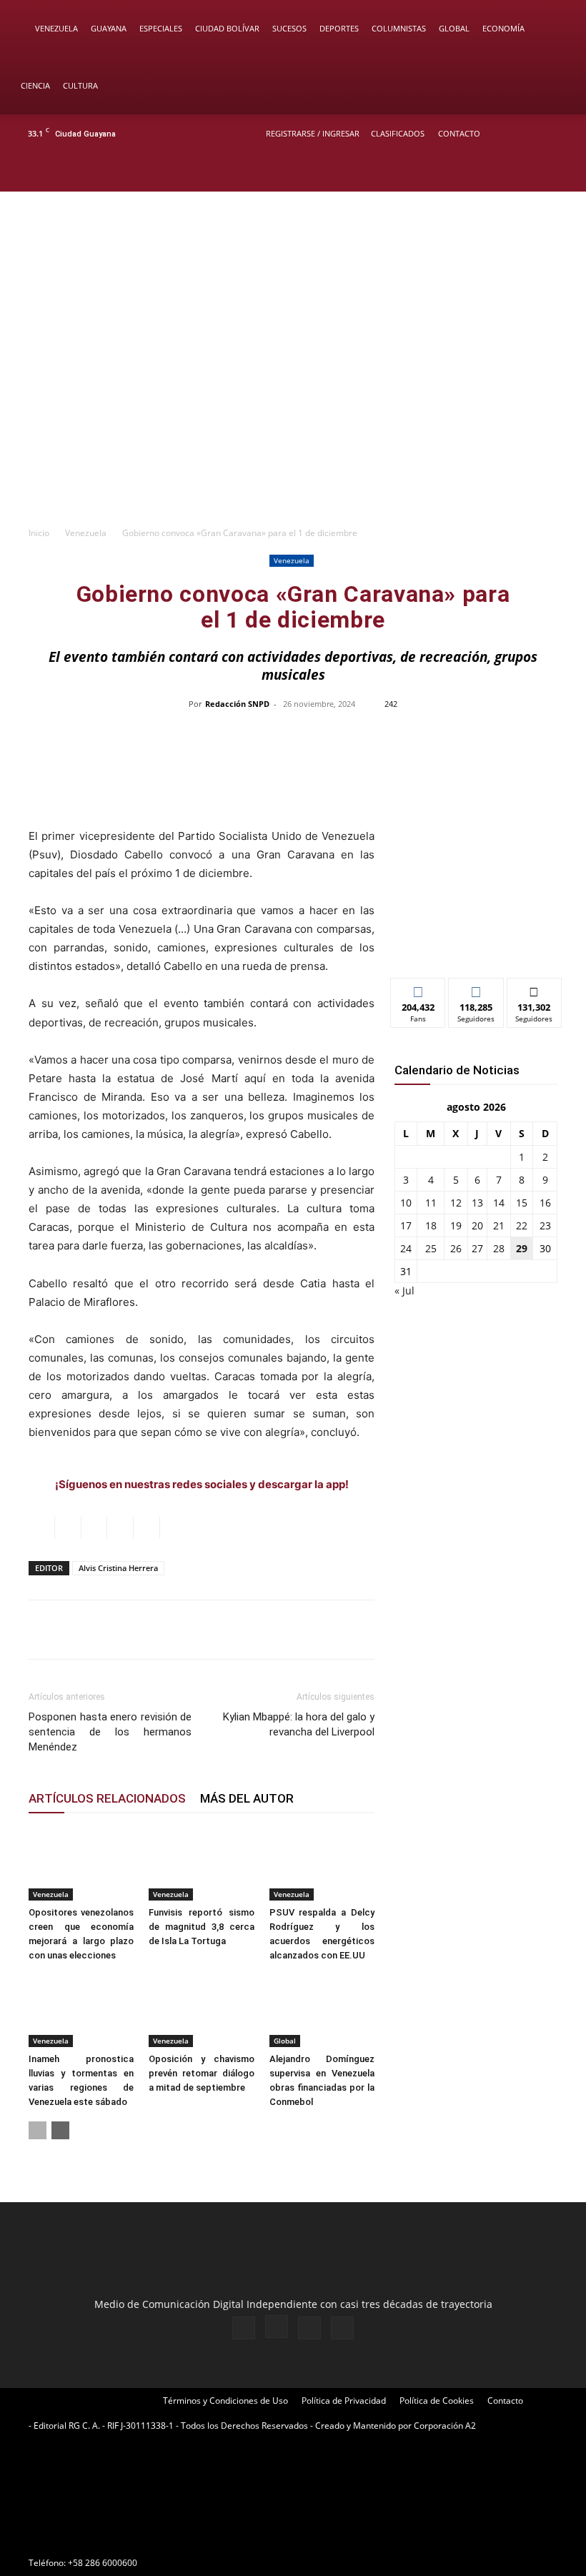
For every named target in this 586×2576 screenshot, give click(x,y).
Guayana (109, 28)
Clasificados (398, 133)
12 (456, 1203)
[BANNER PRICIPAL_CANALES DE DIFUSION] (293, 253)
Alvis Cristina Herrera (118, 1568)
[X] (537, 172)
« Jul (404, 1291)
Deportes (339, 28)
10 (406, 1203)
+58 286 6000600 (103, 2563)
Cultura (80, 85)
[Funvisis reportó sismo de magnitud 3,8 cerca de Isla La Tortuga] (201, 1864)
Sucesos (289, 28)
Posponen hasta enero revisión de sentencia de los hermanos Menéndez (110, 1732)
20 (477, 1225)
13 (477, 1203)
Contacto (459, 133)
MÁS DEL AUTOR (247, 1798)
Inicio (39, 533)
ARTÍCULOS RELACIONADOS (107, 1798)
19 (456, 1225)
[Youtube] (561, 172)
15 (522, 1203)
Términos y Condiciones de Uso (225, 2401)
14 (499, 1203)
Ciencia (35, 85)
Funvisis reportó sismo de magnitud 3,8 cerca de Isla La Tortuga (201, 1927)
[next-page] (60, 2130)
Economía (503, 28)
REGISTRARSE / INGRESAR (313, 133)
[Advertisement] (293, 411)
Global (454, 28)
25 (431, 1248)
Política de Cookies (437, 2401)
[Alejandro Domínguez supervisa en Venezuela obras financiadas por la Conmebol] (322, 2011)
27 (477, 1248)
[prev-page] (38, 2130)
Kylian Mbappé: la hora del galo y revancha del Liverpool (299, 1724)
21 (499, 1225)
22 (522, 1225)
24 (406, 1248)
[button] (555, 29)
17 (406, 1225)
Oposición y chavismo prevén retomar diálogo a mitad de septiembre (201, 2073)
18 (431, 1225)
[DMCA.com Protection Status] (136, 2537)
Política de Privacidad (344, 2401)
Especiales (161, 28)
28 (499, 1248)
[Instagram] (514, 172)
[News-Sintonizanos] (476, 943)
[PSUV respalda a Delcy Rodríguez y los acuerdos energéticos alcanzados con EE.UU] (322, 1864)
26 (456, 1248)
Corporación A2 (445, 2426)
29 (522, 1248)
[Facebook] (490, 172)
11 (431, 1203)
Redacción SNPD (237, 704)
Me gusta (418, 989)
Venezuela (56, 28)
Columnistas (399, 28)
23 (545, 1225)
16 (545, 1203)
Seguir (476, 989)
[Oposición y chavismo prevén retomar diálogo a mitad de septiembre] (201, 2011)
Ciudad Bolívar (227, 28)
